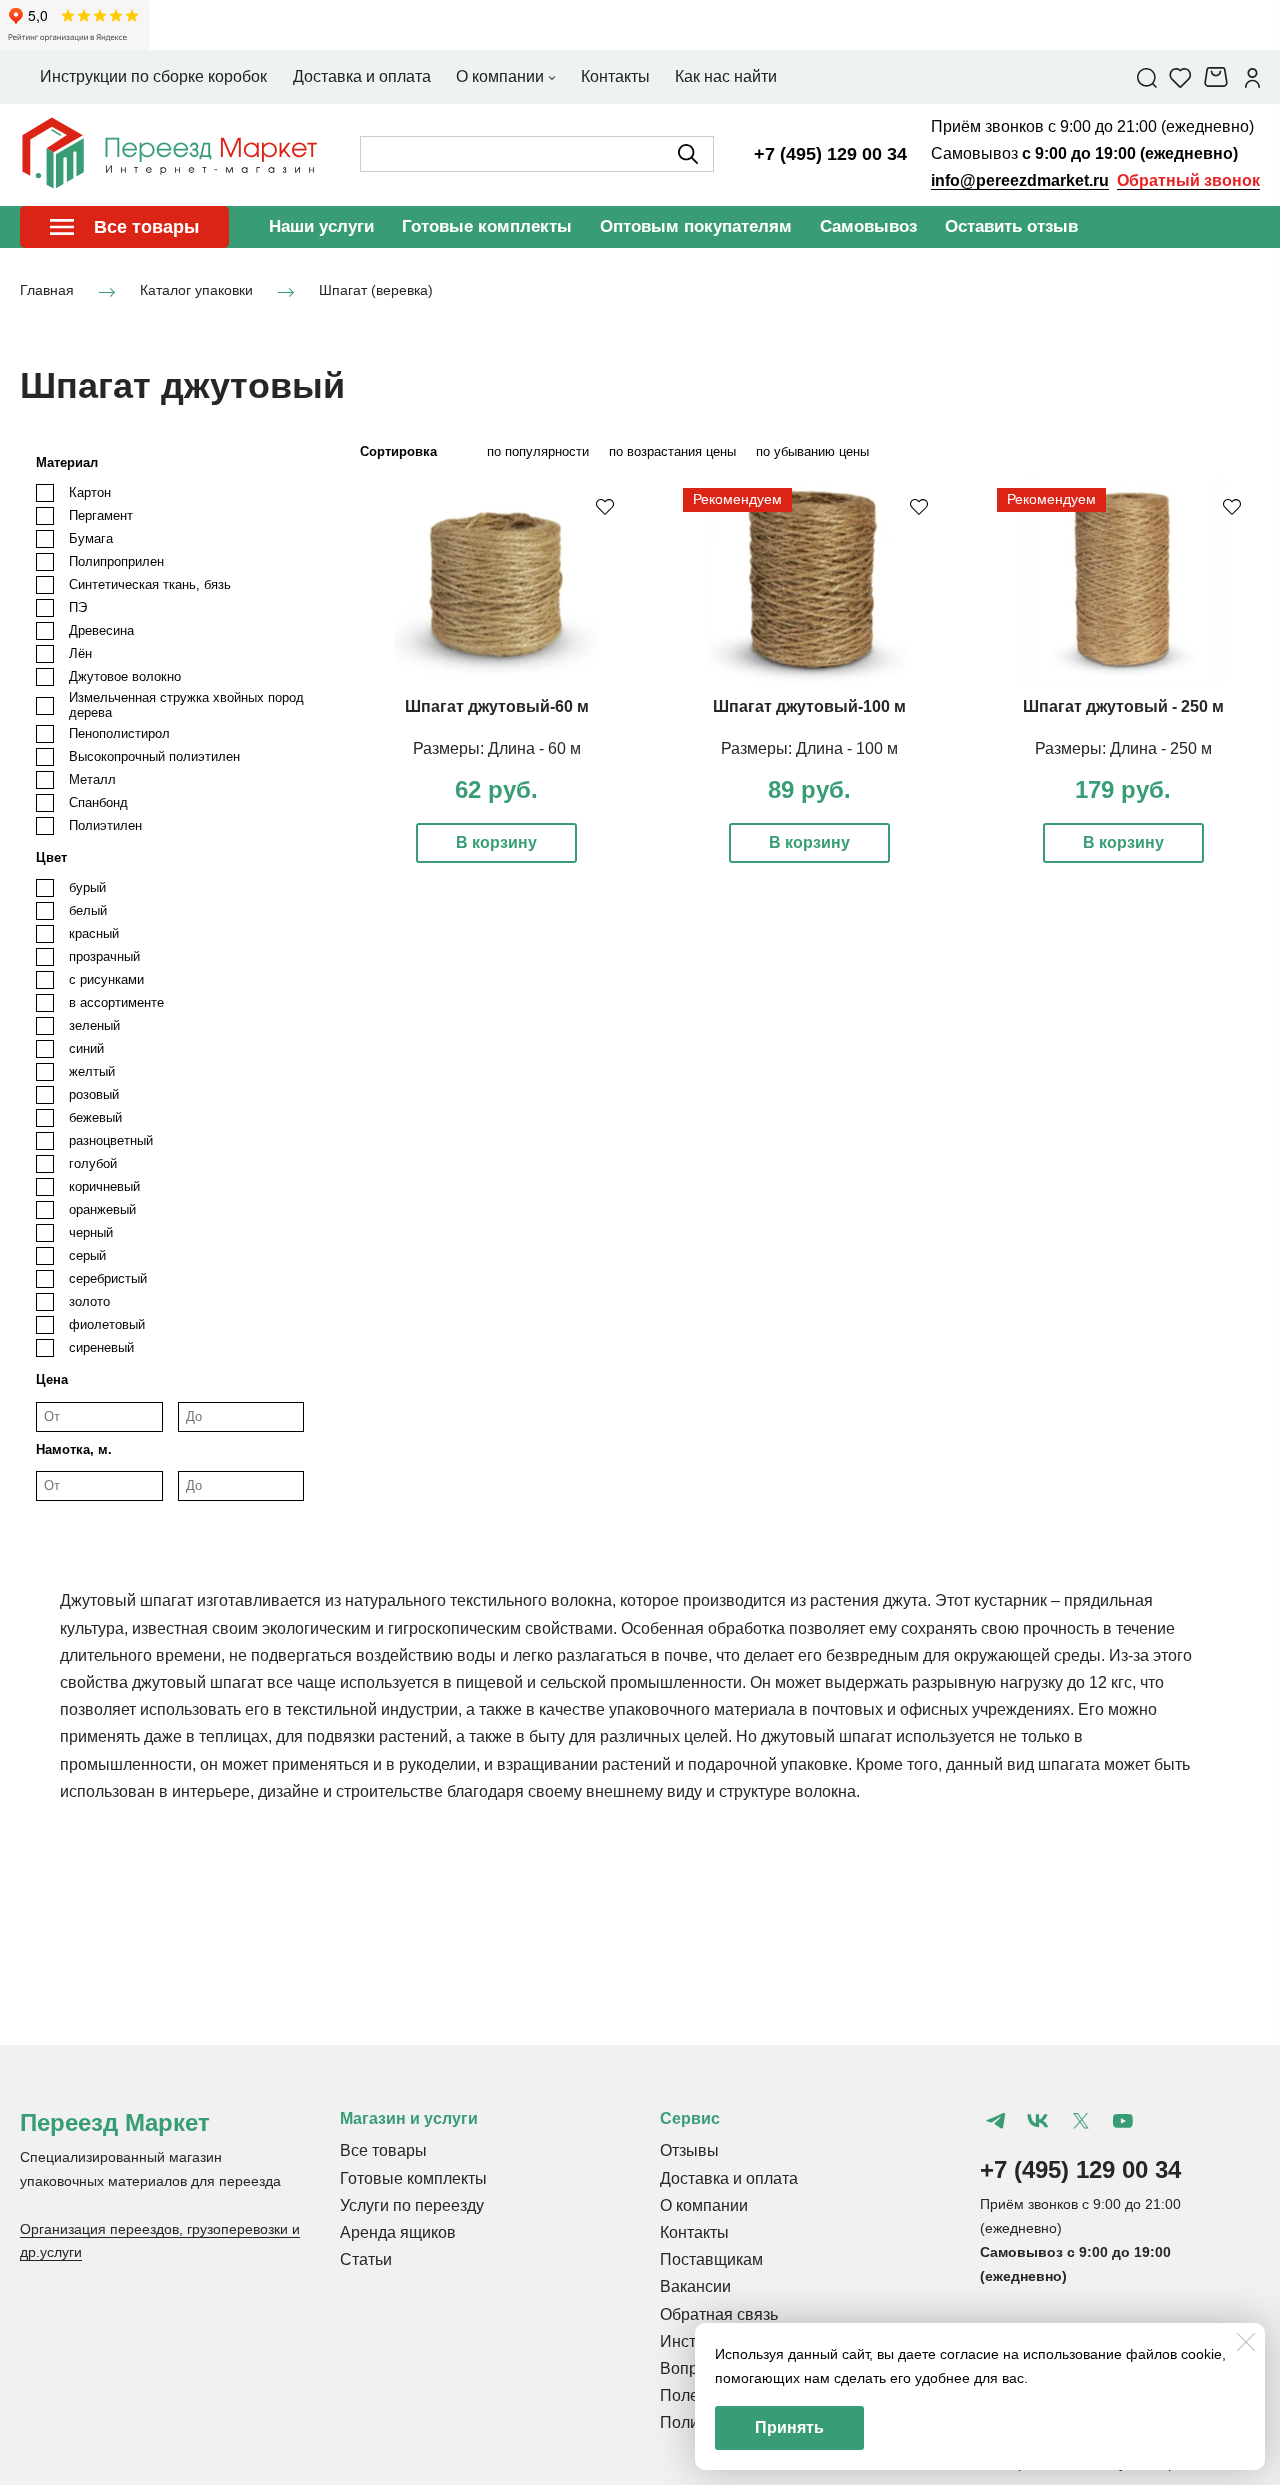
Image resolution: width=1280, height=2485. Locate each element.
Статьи (366, 2259)
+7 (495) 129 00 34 (830, 154)
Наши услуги (321, 226)
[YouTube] (1123, 2121)
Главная (47, 290)
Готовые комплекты (487, 226)
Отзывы (689, 2150)
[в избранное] (605, 506)
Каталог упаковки (196, 290)
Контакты (694, 2232)
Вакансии (695, 2286)
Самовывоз (868, 226)
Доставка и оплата (729, 2178)
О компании (704, 2205)
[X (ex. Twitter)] (1080, 2121)
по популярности (538, 451)
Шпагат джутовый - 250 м (1123, 706)
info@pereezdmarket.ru (1020, 180)
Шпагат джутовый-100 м (809, 706)
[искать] (688, 154)
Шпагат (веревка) (376, 290)
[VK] (1038, 2121)
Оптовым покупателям (696, 226)
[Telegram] (996, 2121)
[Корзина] (1218, 77)
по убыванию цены (812, 451)
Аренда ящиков (398, 2232)
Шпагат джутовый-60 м (497, 706)
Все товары (383, 2150)
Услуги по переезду (412, 2205)
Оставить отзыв (1011, 226)
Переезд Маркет (115, 2122)
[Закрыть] (1246, 2342)
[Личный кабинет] (1252, 77)
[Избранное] (1180, 77)
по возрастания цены (672, 451)
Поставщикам (711, 2259)
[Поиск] (1147, 77)
